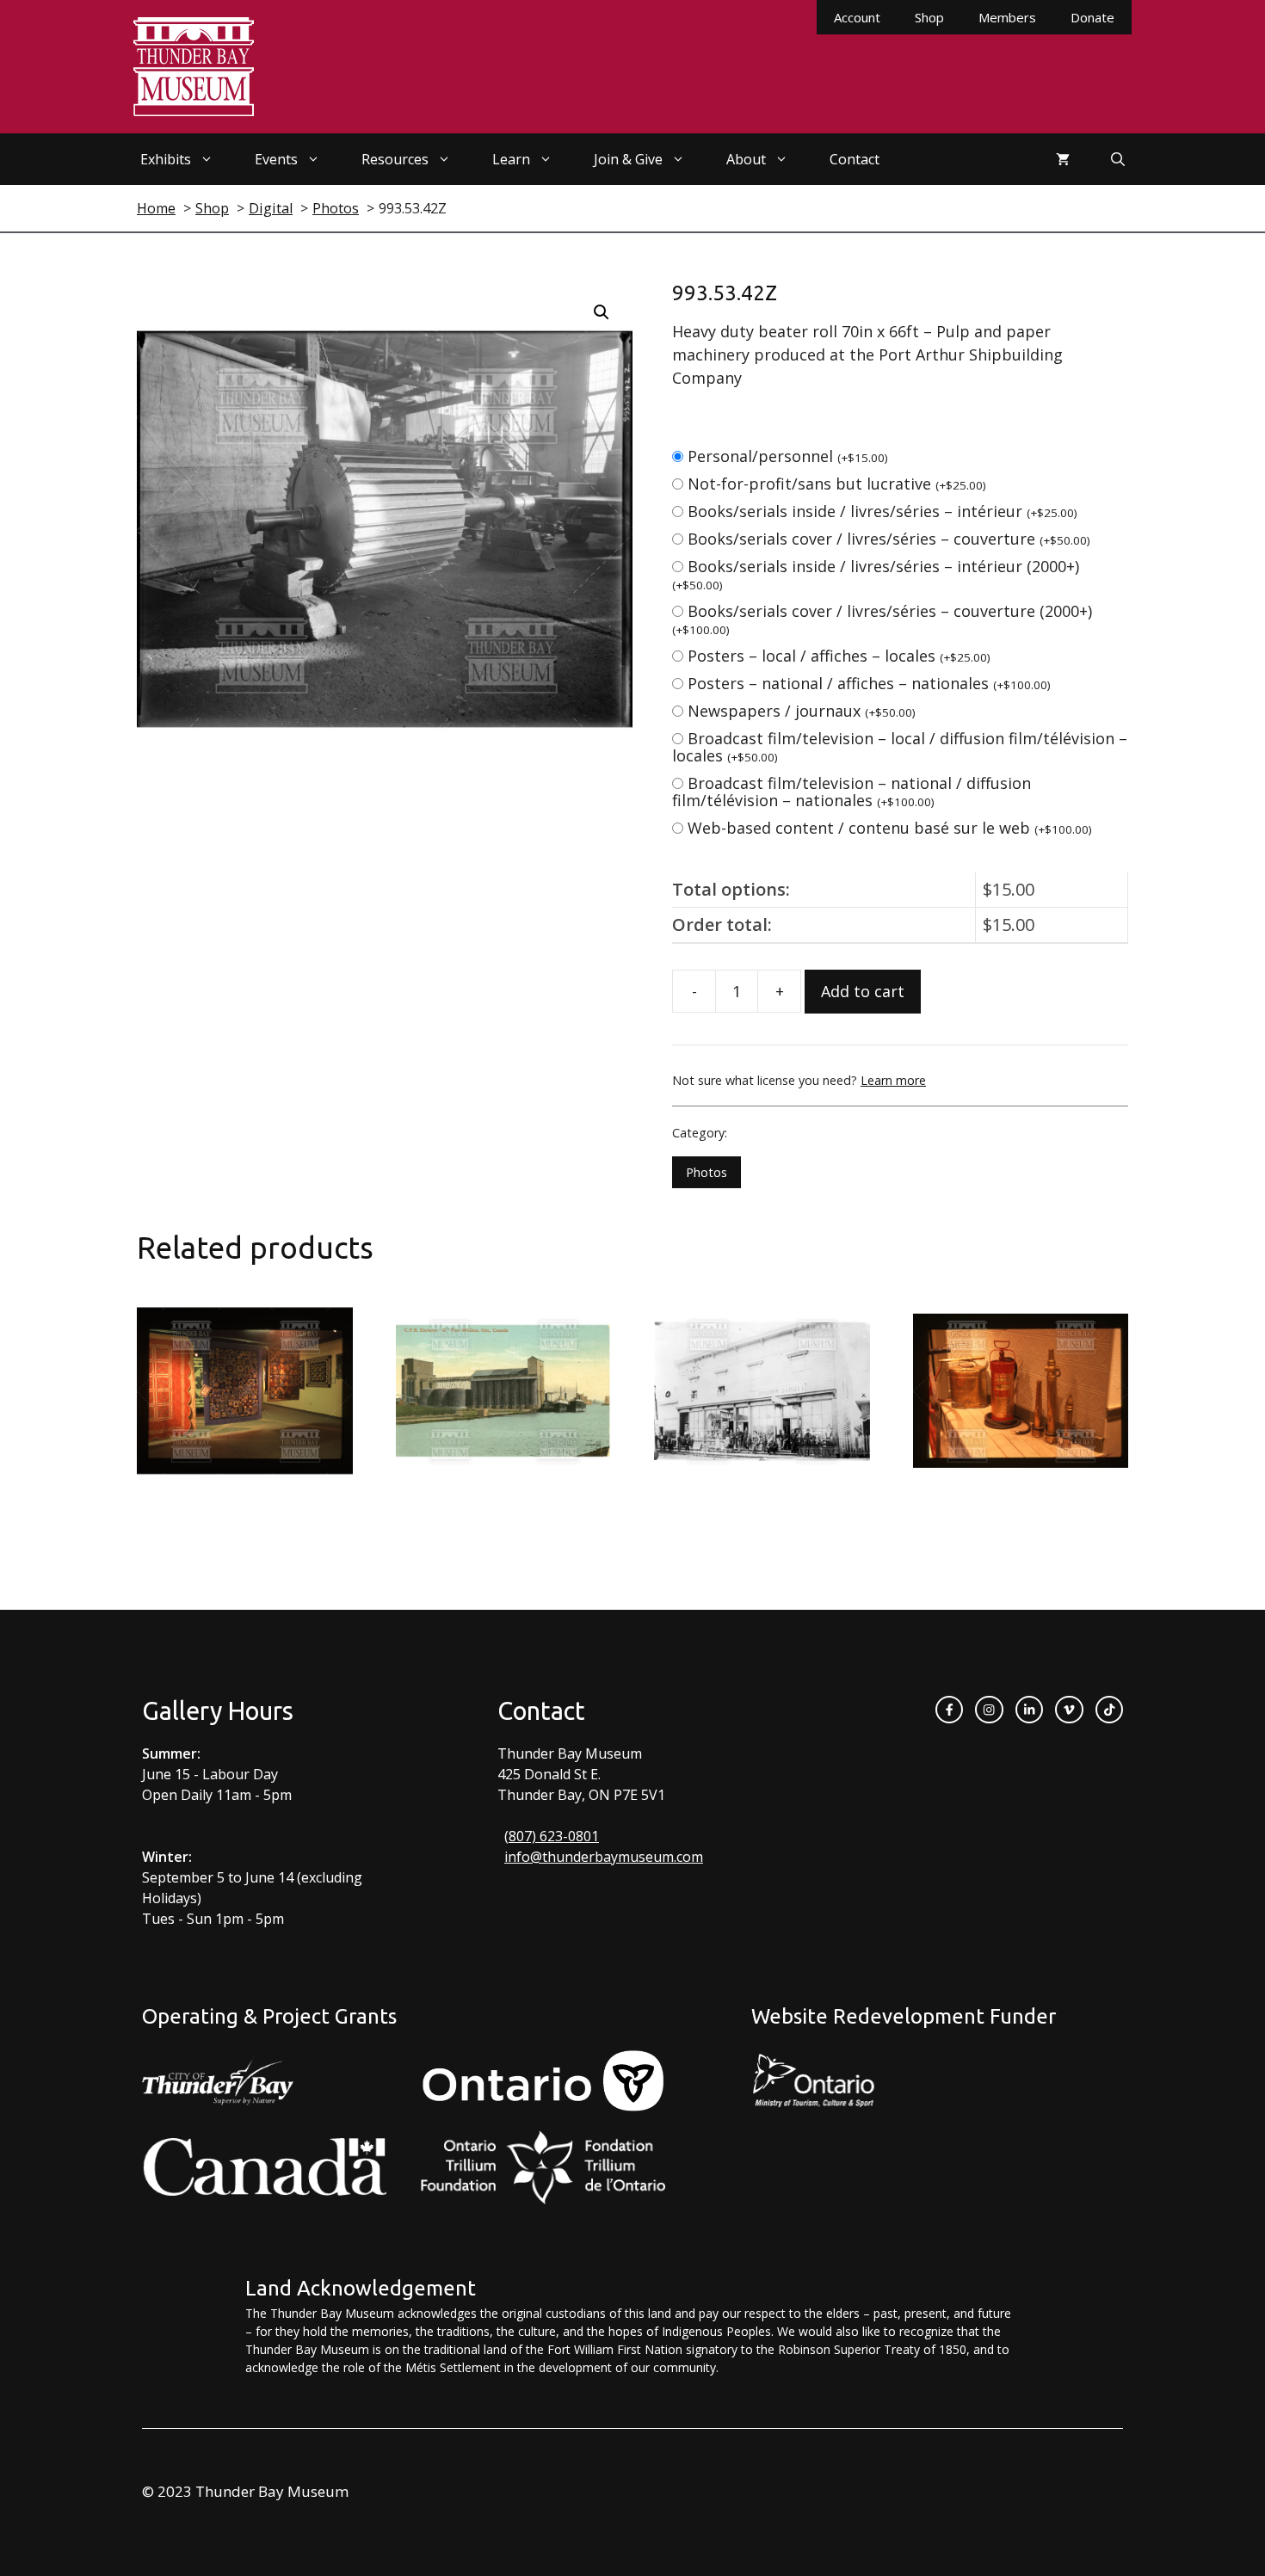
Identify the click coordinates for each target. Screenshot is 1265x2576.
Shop (929, 17)
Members (1007, 17)
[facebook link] (949, 1710)
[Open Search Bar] (1118, 159)
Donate (1092, 17)
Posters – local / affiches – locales (839, 656)
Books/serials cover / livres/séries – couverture (889, 539)
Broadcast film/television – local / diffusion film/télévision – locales (900, 747)
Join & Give (628, 159)
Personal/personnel (788, 456)
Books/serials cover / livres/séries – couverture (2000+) (882, 619)
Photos (707, 1172)
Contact (855, 159)
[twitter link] (1069, 1710)
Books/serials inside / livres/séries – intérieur (882, 511)
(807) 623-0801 (552, 1836)
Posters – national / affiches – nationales (869, 683)
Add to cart (863, 991)
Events (276, 159)
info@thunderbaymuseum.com (604, 1857)
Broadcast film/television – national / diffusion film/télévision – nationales (852, 792)
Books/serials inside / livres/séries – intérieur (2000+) (876, 574)
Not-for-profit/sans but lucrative (837, 484)
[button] (602, 312)
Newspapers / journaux (802, 711)
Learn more (893, 1080)
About (746, 159)
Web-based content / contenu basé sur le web (890, 828)
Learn (511, 159)
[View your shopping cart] (1063, 159)
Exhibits (166, 159)
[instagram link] (989, 1710)
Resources (395, 159)
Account (857, 17)
